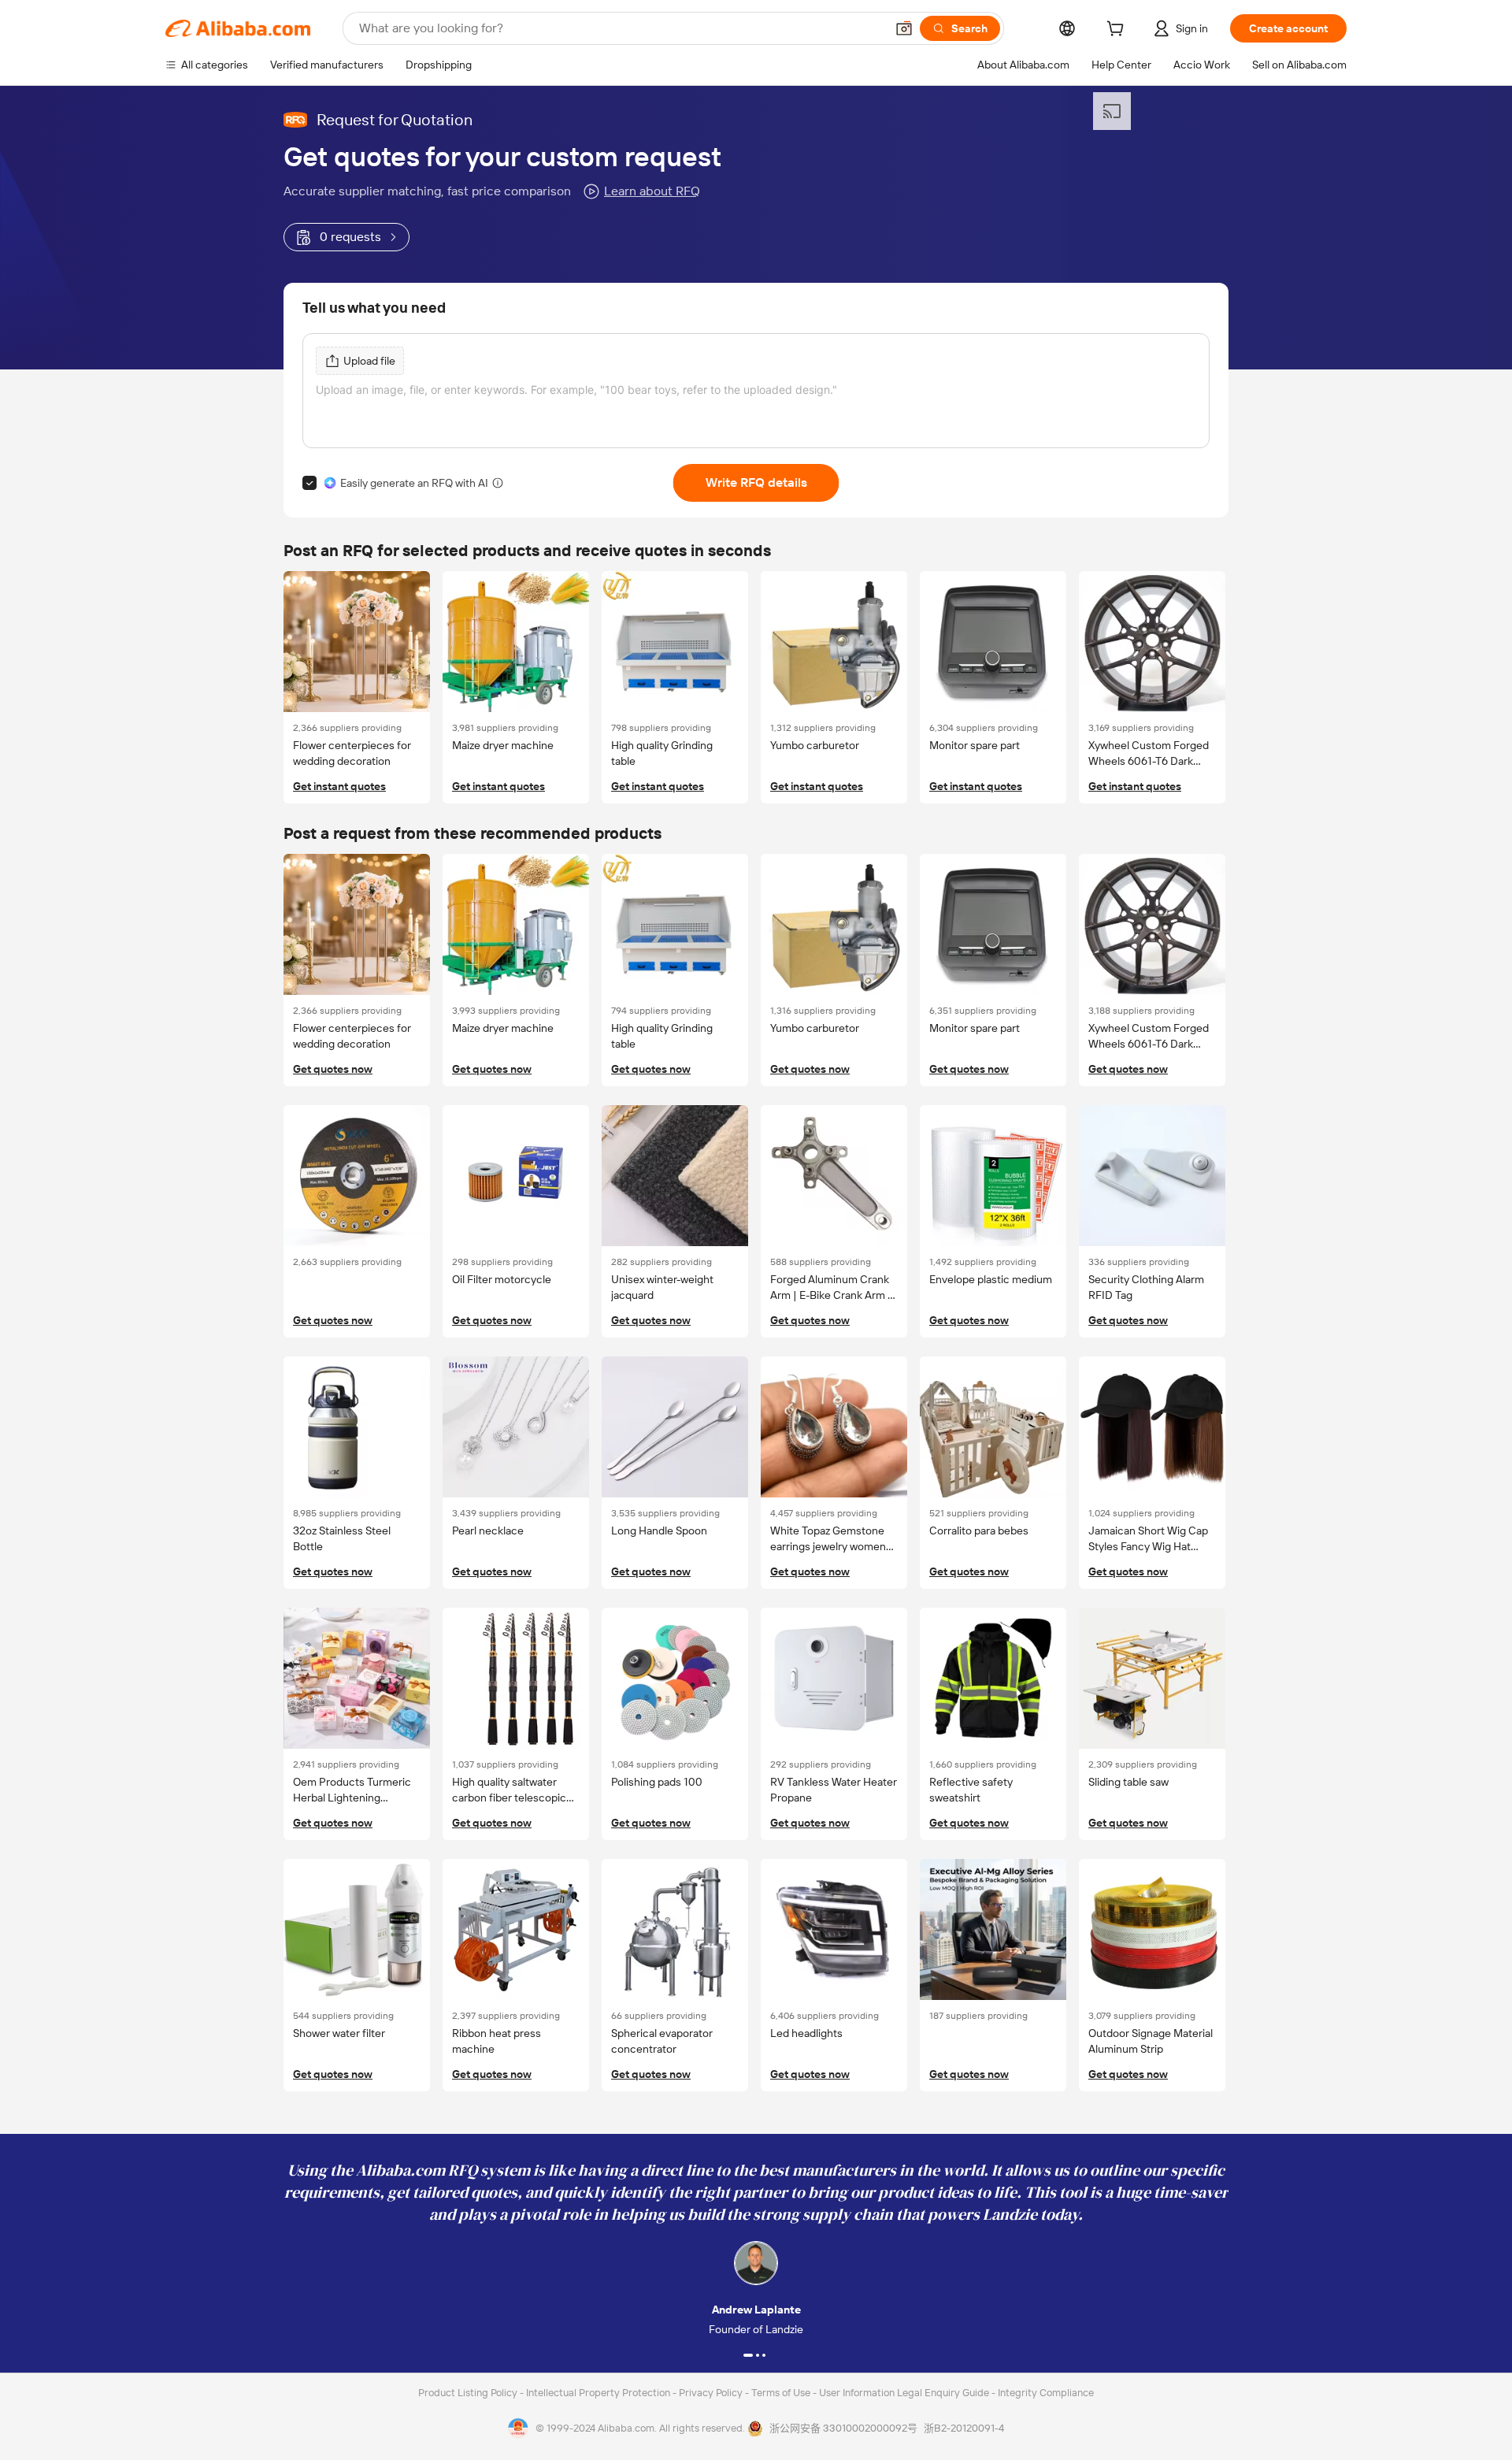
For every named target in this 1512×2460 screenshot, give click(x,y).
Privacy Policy (712, 2393)
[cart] (1118, 31)
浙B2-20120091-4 (964, 2428)
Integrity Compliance (1046, 2393)
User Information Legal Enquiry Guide (904, 2393)
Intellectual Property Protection (599, 2393)
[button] (904, 28)
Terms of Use (782, 2393)
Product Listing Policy (469, 2393)
